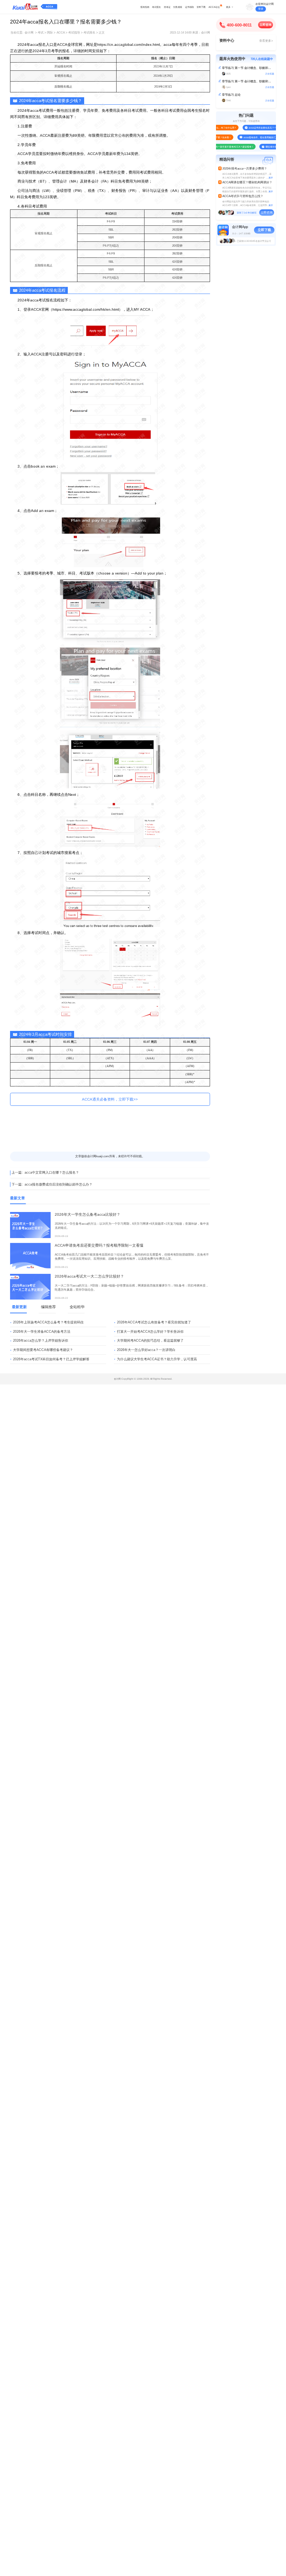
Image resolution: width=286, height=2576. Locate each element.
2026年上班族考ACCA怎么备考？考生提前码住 (48, 1322)
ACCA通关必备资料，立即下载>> (110, 1099)
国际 (50, 33)
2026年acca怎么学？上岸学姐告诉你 (41, 1341)
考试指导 (74, 33)
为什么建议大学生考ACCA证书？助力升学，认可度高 (157, 1359)
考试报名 (156, 7)
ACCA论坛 (214, 7)
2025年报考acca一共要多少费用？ (245, 169)
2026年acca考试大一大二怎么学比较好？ (89, 1276)
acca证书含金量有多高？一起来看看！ (258, 128)
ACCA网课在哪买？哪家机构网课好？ (247, 182)
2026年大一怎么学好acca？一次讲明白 (146, 1350)
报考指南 (145, 7)
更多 (228, 7)
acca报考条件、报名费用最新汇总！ (252, 137)
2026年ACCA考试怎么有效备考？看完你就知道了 (154, 1322)
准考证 (167, 7)
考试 (41, 33)
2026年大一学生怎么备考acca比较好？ (88, 1214)
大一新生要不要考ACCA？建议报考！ (225, 147)
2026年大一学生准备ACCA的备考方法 (42, 1332)
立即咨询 (266, 25)
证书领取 (190, 7)
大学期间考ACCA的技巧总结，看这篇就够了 (150, 1341)
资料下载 (201, 7)
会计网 (29, 33)
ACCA (50, 7)
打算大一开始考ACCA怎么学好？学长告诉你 (150, 1332)
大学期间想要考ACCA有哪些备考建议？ (43, 1350)
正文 (102, 33)
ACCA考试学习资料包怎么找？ (243, 196)
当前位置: (17, 33)
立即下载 (264, 230)
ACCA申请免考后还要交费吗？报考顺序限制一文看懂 (99, 1245)
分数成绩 (178, 7)
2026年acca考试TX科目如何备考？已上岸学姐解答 (51, 1359)
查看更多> (266, 41)
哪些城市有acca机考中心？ (269, 147)
